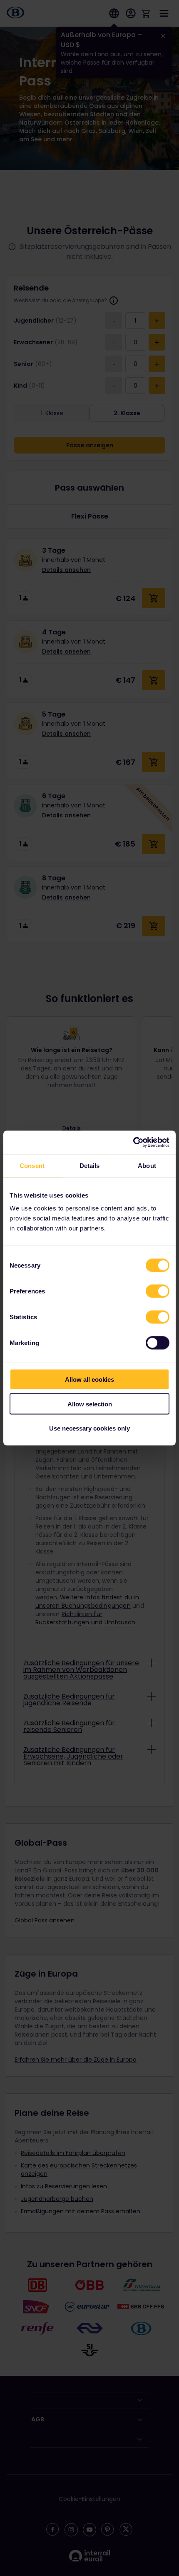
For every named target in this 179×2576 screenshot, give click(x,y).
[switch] (158, 1291)
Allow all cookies (89, 1379)
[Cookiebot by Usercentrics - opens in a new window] (133, 1143)
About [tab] (147, 1165)
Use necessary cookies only (89, 1428)
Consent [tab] (32, 1165)
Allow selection (90, 1404)
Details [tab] (90, 1165)
